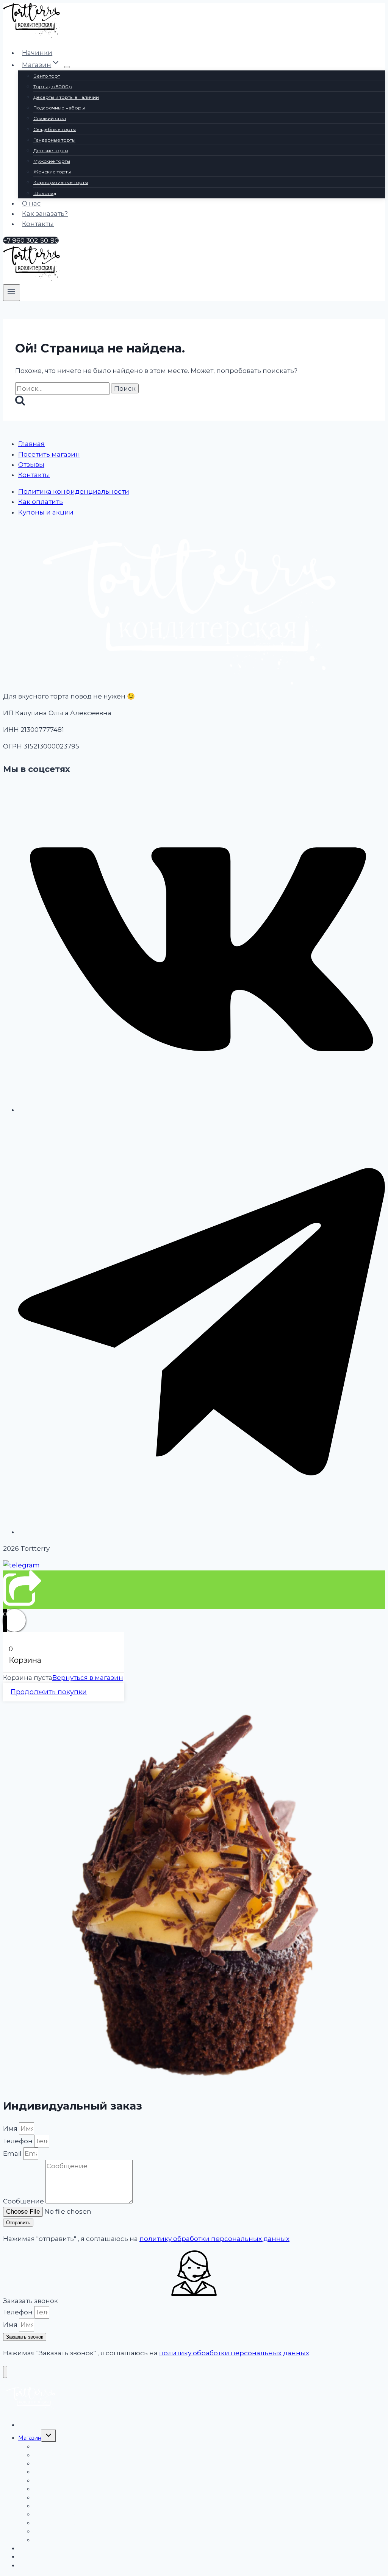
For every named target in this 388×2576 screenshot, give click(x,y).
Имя (11, 2128)
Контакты (38, 224)
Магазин (30, 2438)
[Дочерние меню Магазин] (67, 67)
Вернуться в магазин (88, 1678)
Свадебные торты (55, 129)
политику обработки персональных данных (214, 2239)
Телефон (19, 2141)
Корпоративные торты (61, 182)
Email (13, 2153)
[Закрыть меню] (5, 2372)
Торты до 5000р (53, 87)
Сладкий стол (50, 118)
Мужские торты (52, 161)
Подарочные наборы (59, 108)
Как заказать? (45, 214)
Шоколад (45, 193)
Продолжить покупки (49, 1692)
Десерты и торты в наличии (66, 97)
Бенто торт (47, 76)
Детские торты (51, 150)
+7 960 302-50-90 (31, 240)
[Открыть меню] (12, 293)
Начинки (37, 53)
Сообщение (24, 2201)
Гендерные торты (54, 140)
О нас (31, 203)
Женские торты (52, 172)
